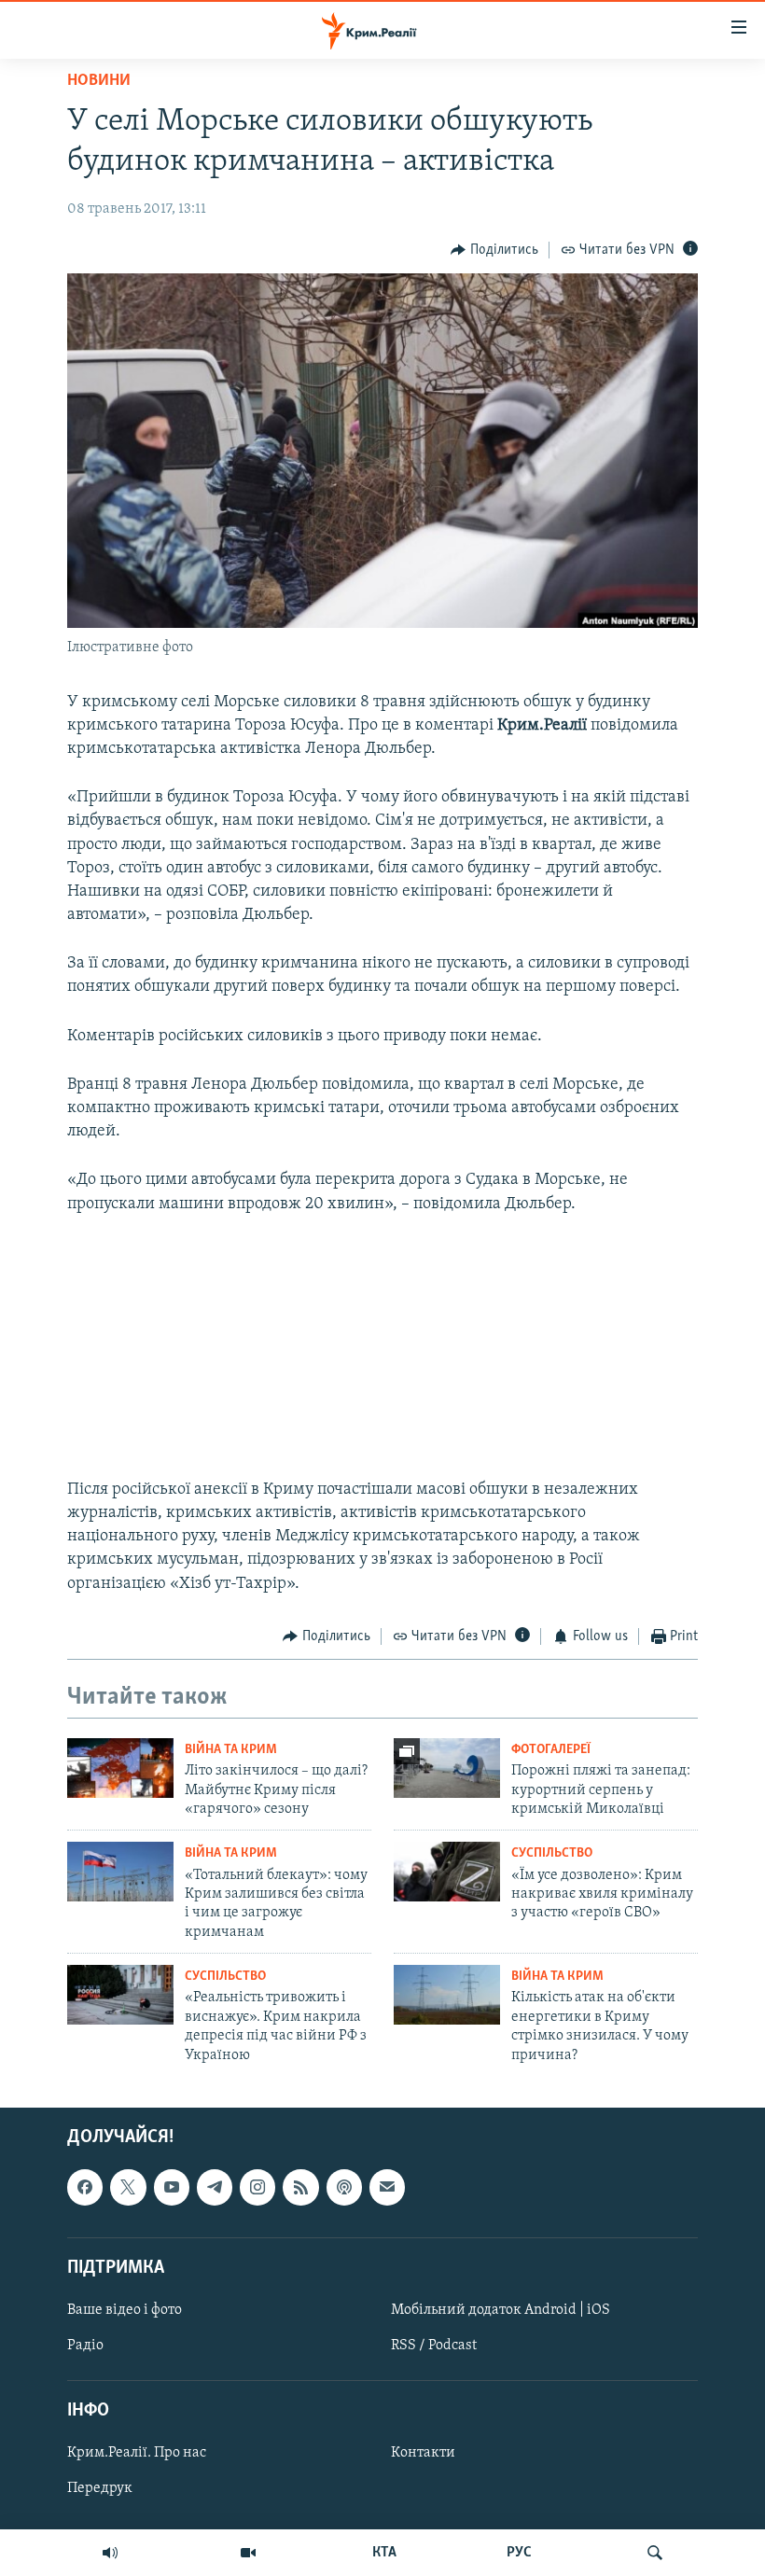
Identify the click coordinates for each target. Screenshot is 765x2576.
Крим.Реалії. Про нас (137, 2453)
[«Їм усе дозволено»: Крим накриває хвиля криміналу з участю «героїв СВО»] (447, 1872)
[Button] (494, 250)
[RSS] (300, 2187)
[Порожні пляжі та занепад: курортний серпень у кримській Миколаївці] (447, 1768)
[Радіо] (110, 2553)
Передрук (100, 2488)
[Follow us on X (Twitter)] (128, 2187)
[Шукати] (655, 2553)
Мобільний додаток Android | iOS (501, 2310)
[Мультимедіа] (248, 2553)
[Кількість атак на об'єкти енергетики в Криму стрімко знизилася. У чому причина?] (447, 1995)
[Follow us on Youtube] (172, 2187)
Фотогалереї (551, 1750)
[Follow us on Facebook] (85, 2187)
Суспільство (552, 1853)
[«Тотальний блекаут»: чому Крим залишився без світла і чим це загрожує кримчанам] (120, 1872)
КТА (384, 2553)
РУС (519, 2553)
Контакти (423, 2453)
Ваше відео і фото (125, 2310)
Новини (99, 81)
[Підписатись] (387, 2187)
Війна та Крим (231, 1750)
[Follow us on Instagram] (257, 2187)
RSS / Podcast (434, 2346)
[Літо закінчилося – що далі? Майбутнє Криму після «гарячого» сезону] (120, 1768)
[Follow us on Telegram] (215, 2187)
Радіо (85, 2346)
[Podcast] (344, 2187)
